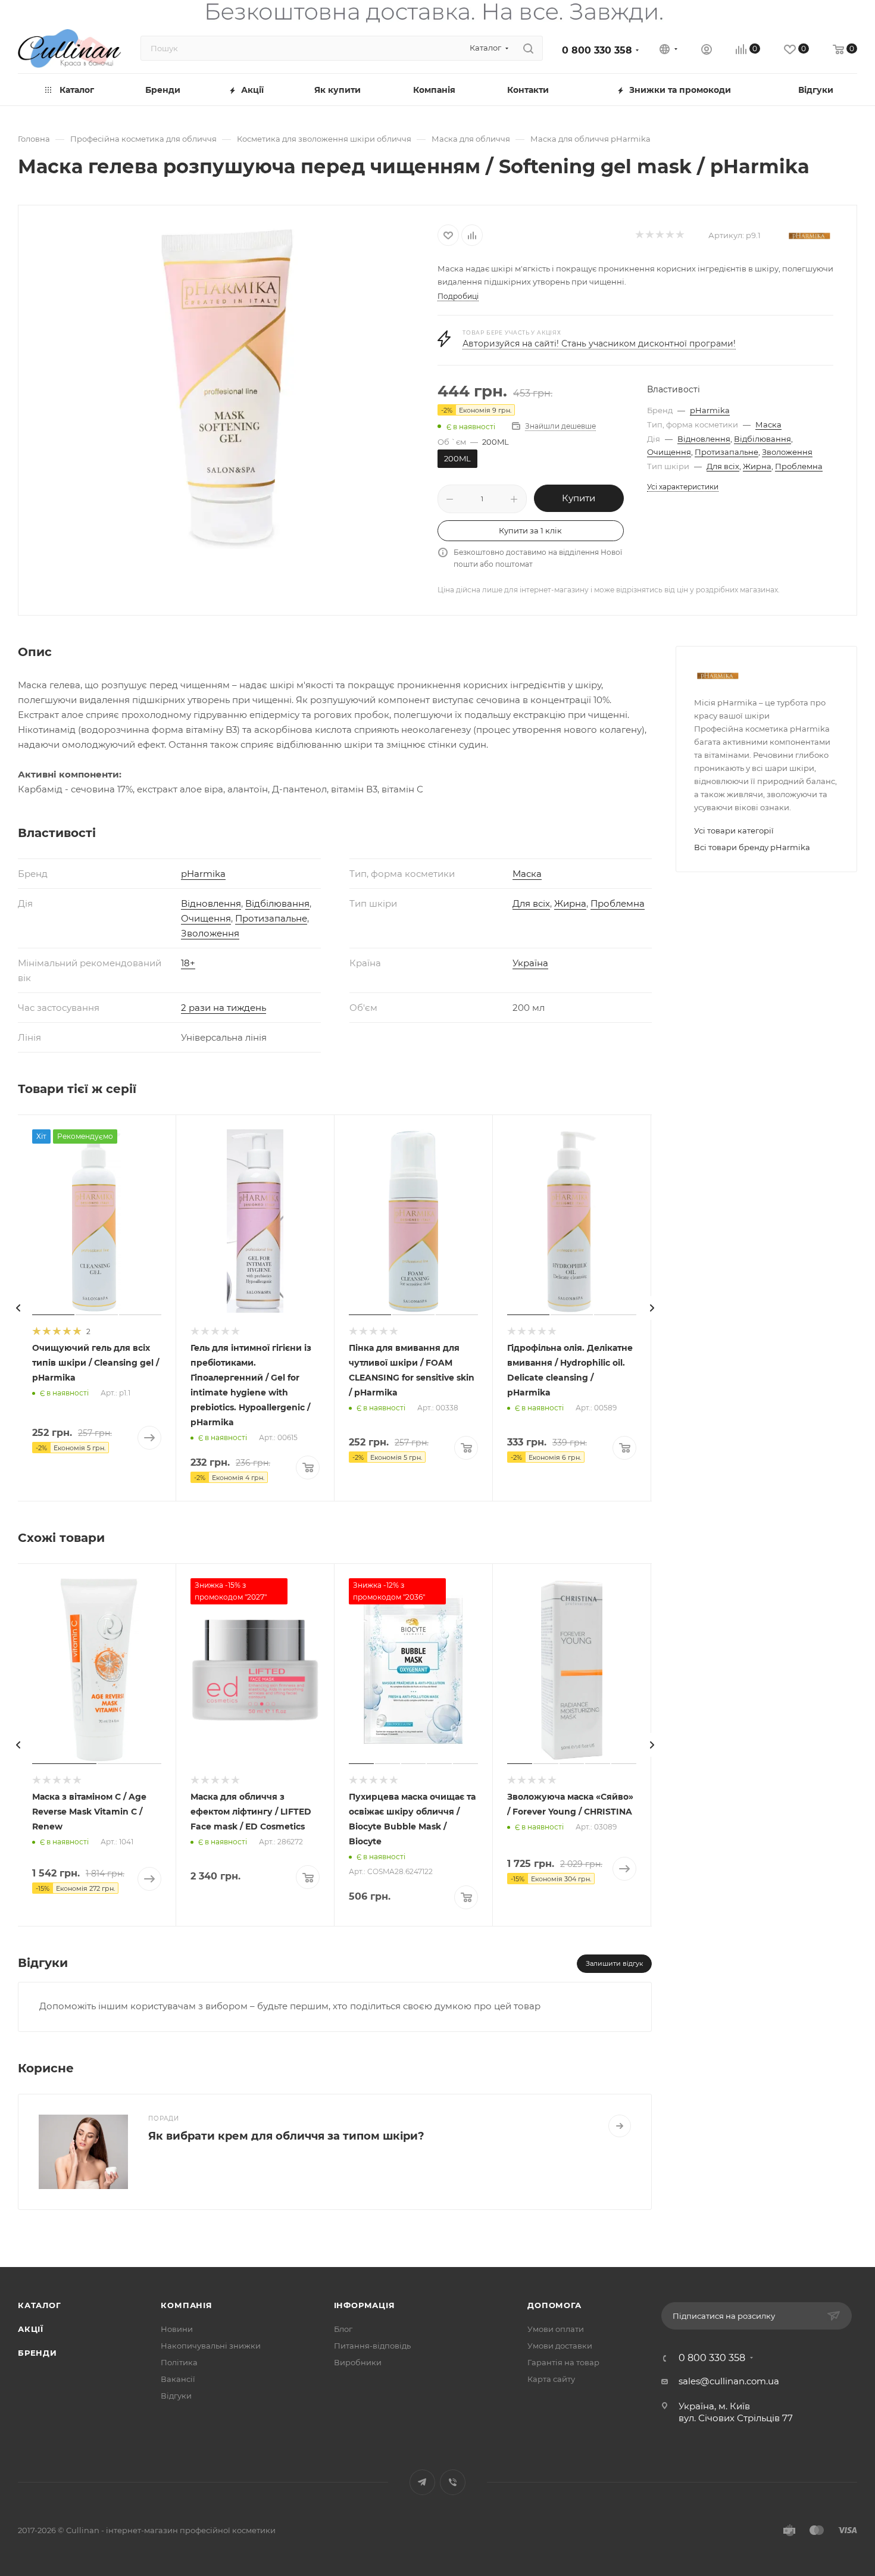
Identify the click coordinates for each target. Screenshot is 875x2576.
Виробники (358, 2362)
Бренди (37, 2353)
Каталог (40, 2305)
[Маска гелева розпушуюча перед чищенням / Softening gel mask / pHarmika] (228, 385)
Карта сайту (551, 2379)
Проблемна (799, 466)
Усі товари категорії (734, 830)
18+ (188, 963)
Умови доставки (560, 2346)
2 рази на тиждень (224, 1008)
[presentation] (18, 1308)
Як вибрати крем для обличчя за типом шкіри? (286, 2136)
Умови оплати (556, 2329)
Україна (530, 963)
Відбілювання (762, 439)
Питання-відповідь (372, 2346)
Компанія (186, 2305)
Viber (453, 2482)
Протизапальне (726, 452)
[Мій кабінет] (707, 51)
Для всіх (723, 466)
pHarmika (710, 410)
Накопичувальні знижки (211, 2346)
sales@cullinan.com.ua (729, 2381)
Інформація (365, 2305)
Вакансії (178, 2379)
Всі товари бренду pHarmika (752, 847)
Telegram (422, 2482)
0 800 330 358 (597, 50)
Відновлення (704, 439)
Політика (179, 2362)
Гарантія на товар (563, 2362)
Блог (343, 2329)
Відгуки (176, 2396)
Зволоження (787, 452)
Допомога (554, 2305)
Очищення (669, 452)
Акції (31, 2329)
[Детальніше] (620, 2126)
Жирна (757, 466)
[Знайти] (528, 48)
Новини (177, 2329)
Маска (768, 424)
